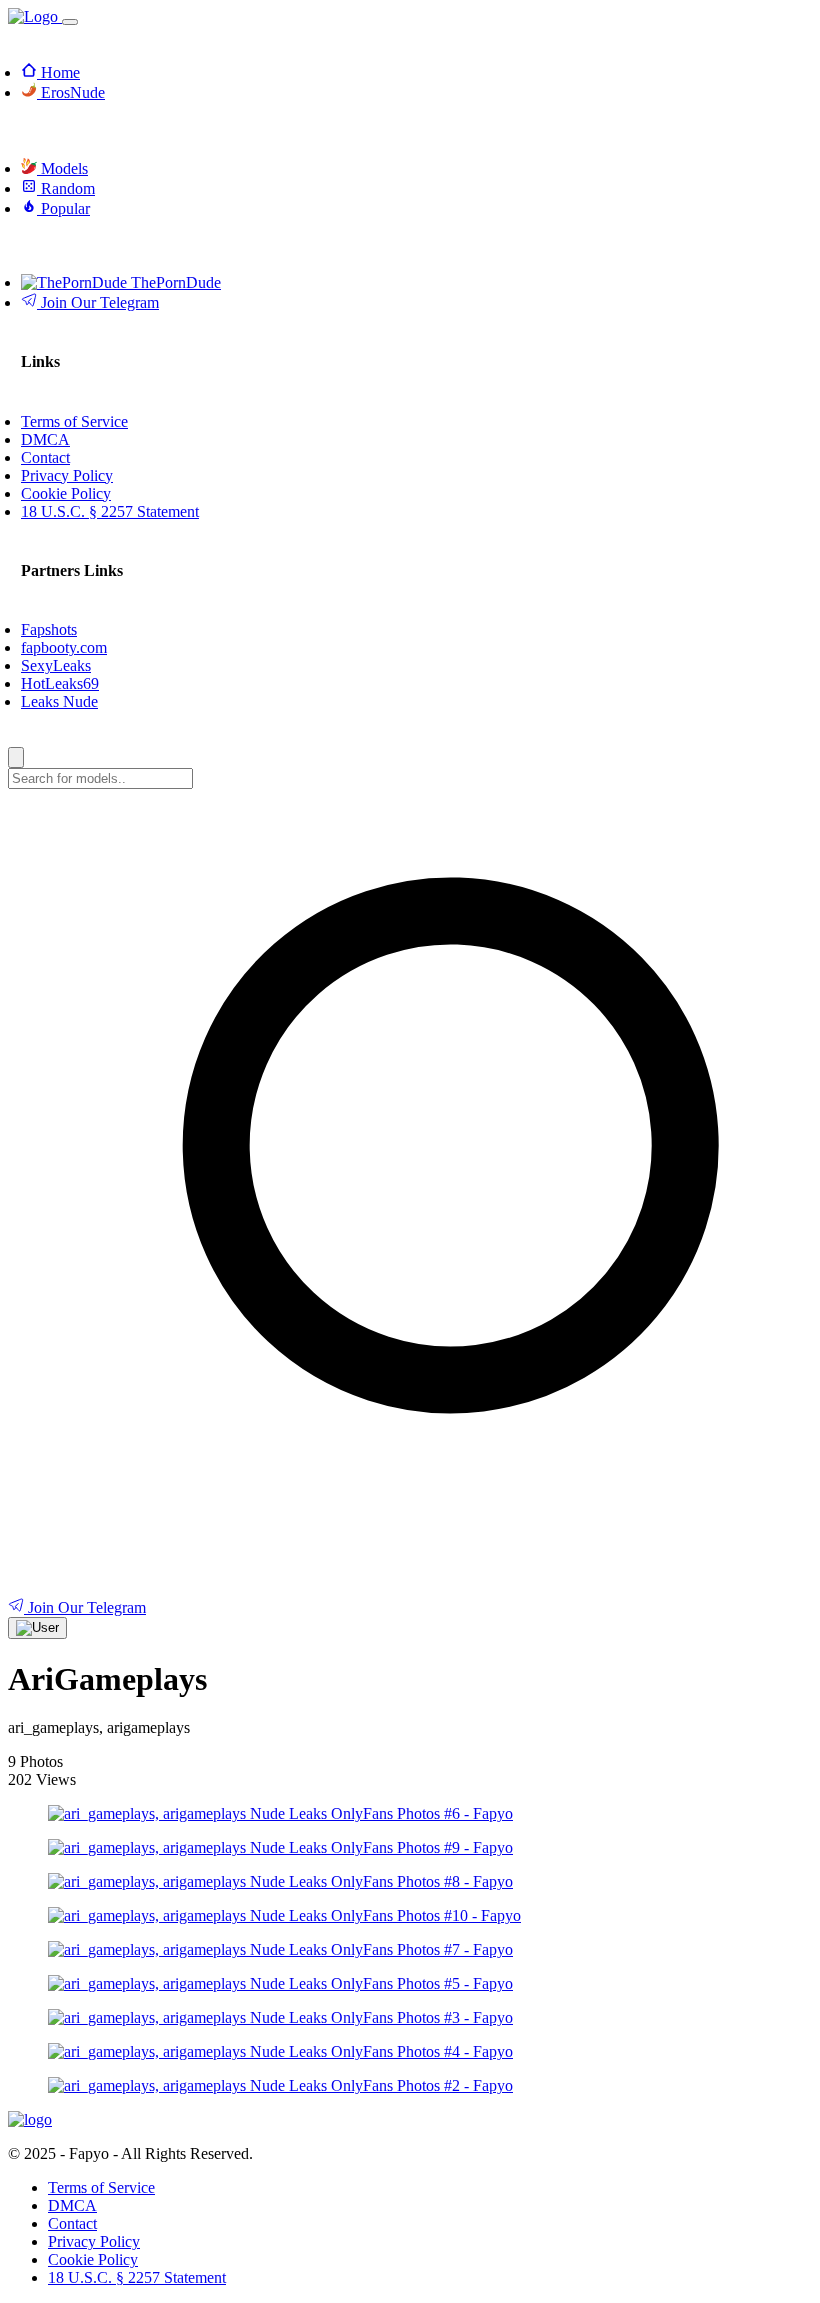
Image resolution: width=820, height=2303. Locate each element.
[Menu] (70, 22)
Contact (72, 2223)
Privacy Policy (94, 2241)
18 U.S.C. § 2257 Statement (137, 2277)
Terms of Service (101, 2187)
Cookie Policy (93, 2259)
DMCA (72, 2205)
